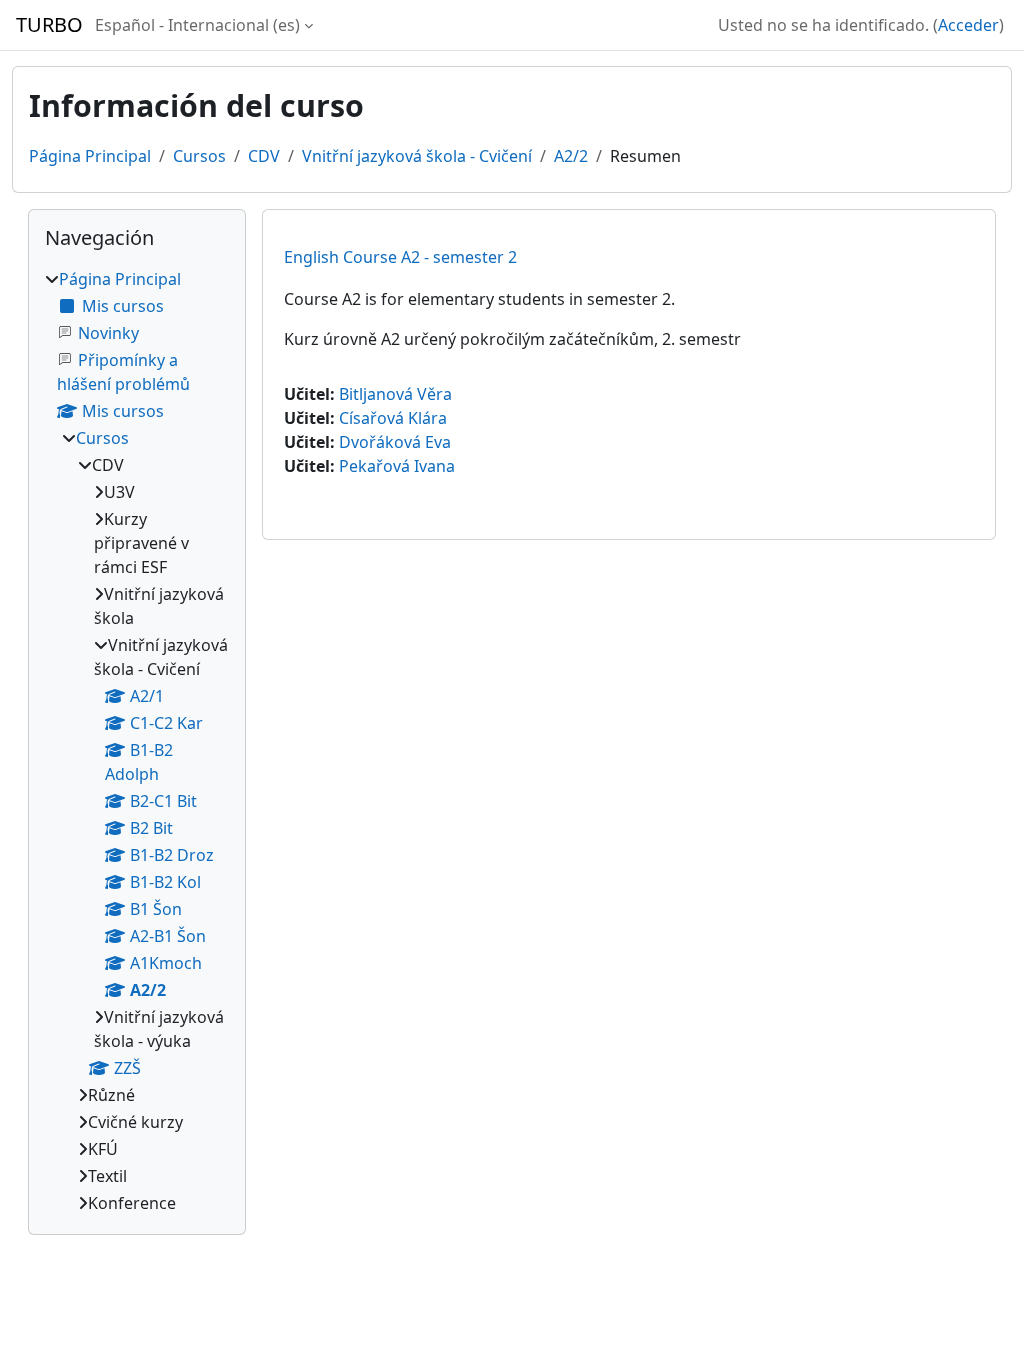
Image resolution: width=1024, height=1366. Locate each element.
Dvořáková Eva (395, 442)
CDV (264, 156)
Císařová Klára (393, 418)
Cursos (199, 156)
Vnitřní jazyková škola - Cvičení (417, 156)
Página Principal (90, 156)
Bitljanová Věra (395, 394)
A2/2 (571, 156)
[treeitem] (137, 741)
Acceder (968, 25)
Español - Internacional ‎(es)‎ (197, 25)
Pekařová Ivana (397, 466)
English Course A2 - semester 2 (400, 257)
